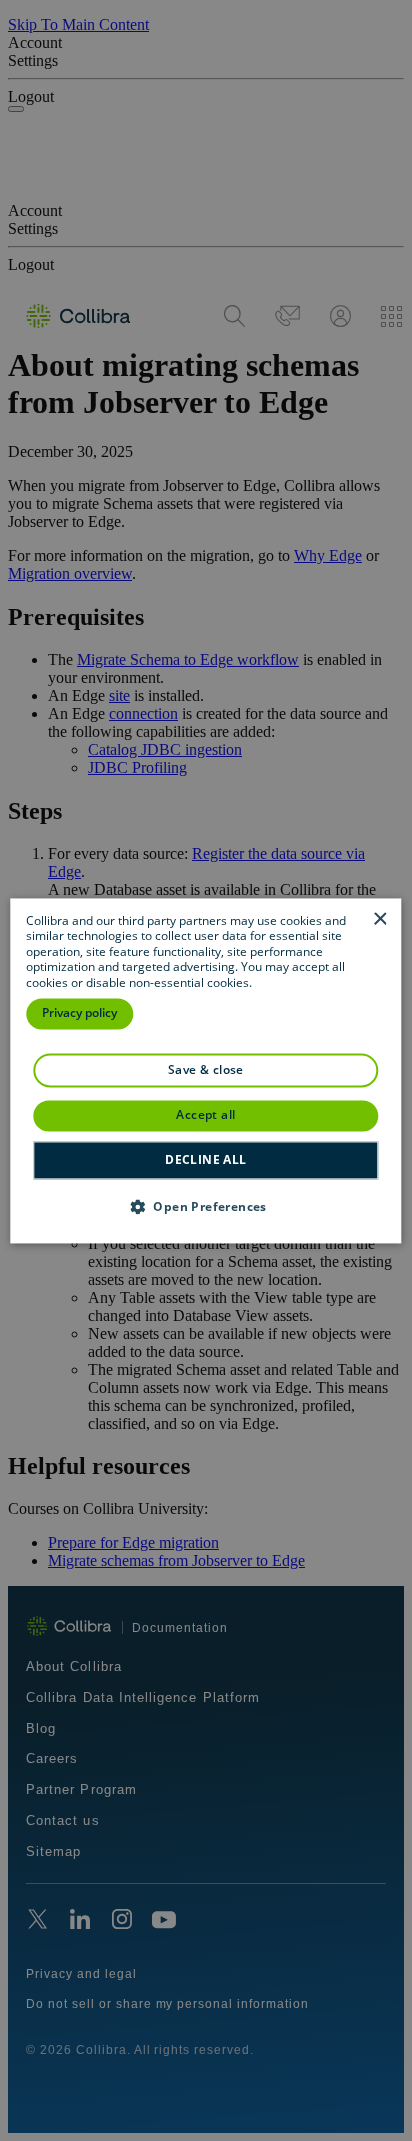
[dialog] (205, 1070)
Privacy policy (79, 1013)
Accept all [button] (205, 1115)
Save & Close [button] (206, 1069)
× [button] (379, 919)
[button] (206, 1206)
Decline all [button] (205, 1159)
